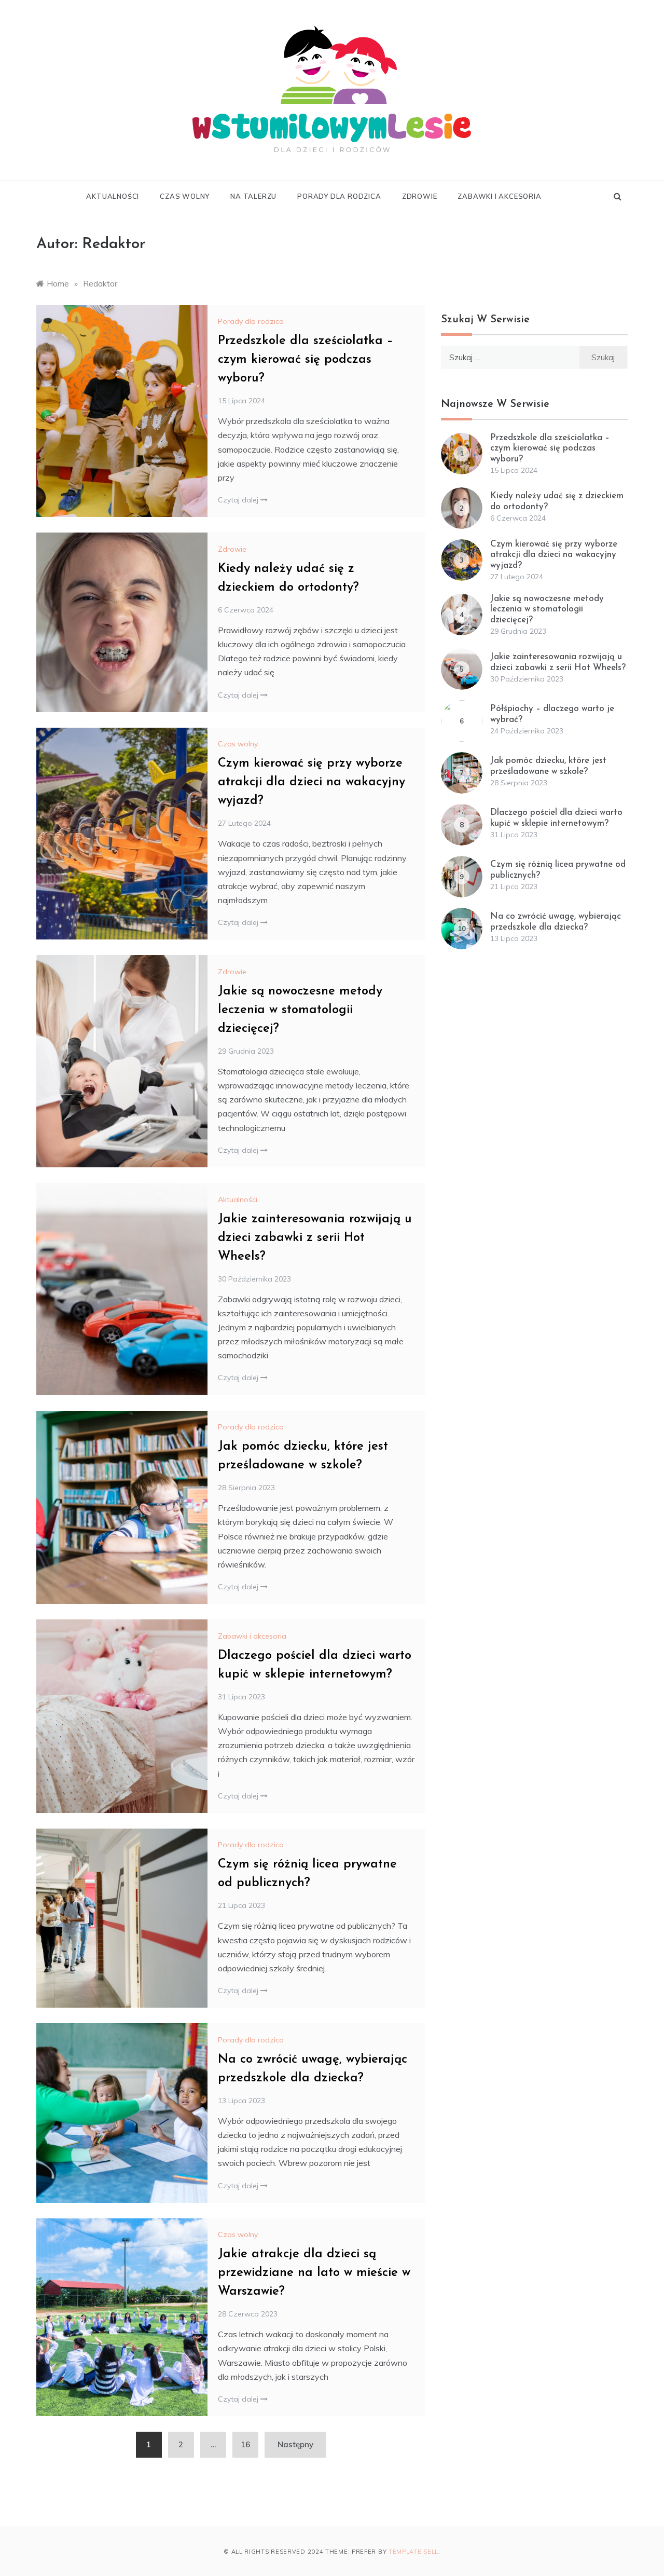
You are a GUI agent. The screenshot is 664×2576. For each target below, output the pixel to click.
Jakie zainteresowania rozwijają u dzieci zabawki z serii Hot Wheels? (315, 1238)
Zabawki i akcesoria (499, 196)
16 (245, 2444)
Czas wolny (185, 196)
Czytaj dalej (239, 500)
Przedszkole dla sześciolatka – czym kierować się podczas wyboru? (306, 360)
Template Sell (413, 2552)
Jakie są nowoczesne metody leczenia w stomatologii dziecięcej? (300, 1010)
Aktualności (113, 196)
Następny (295, 2444)
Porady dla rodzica (339, 196)
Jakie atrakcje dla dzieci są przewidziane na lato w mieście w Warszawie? (314, 2273)
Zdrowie (420, 196)
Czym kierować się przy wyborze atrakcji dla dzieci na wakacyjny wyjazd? (312, 782)
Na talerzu (253, 196)
